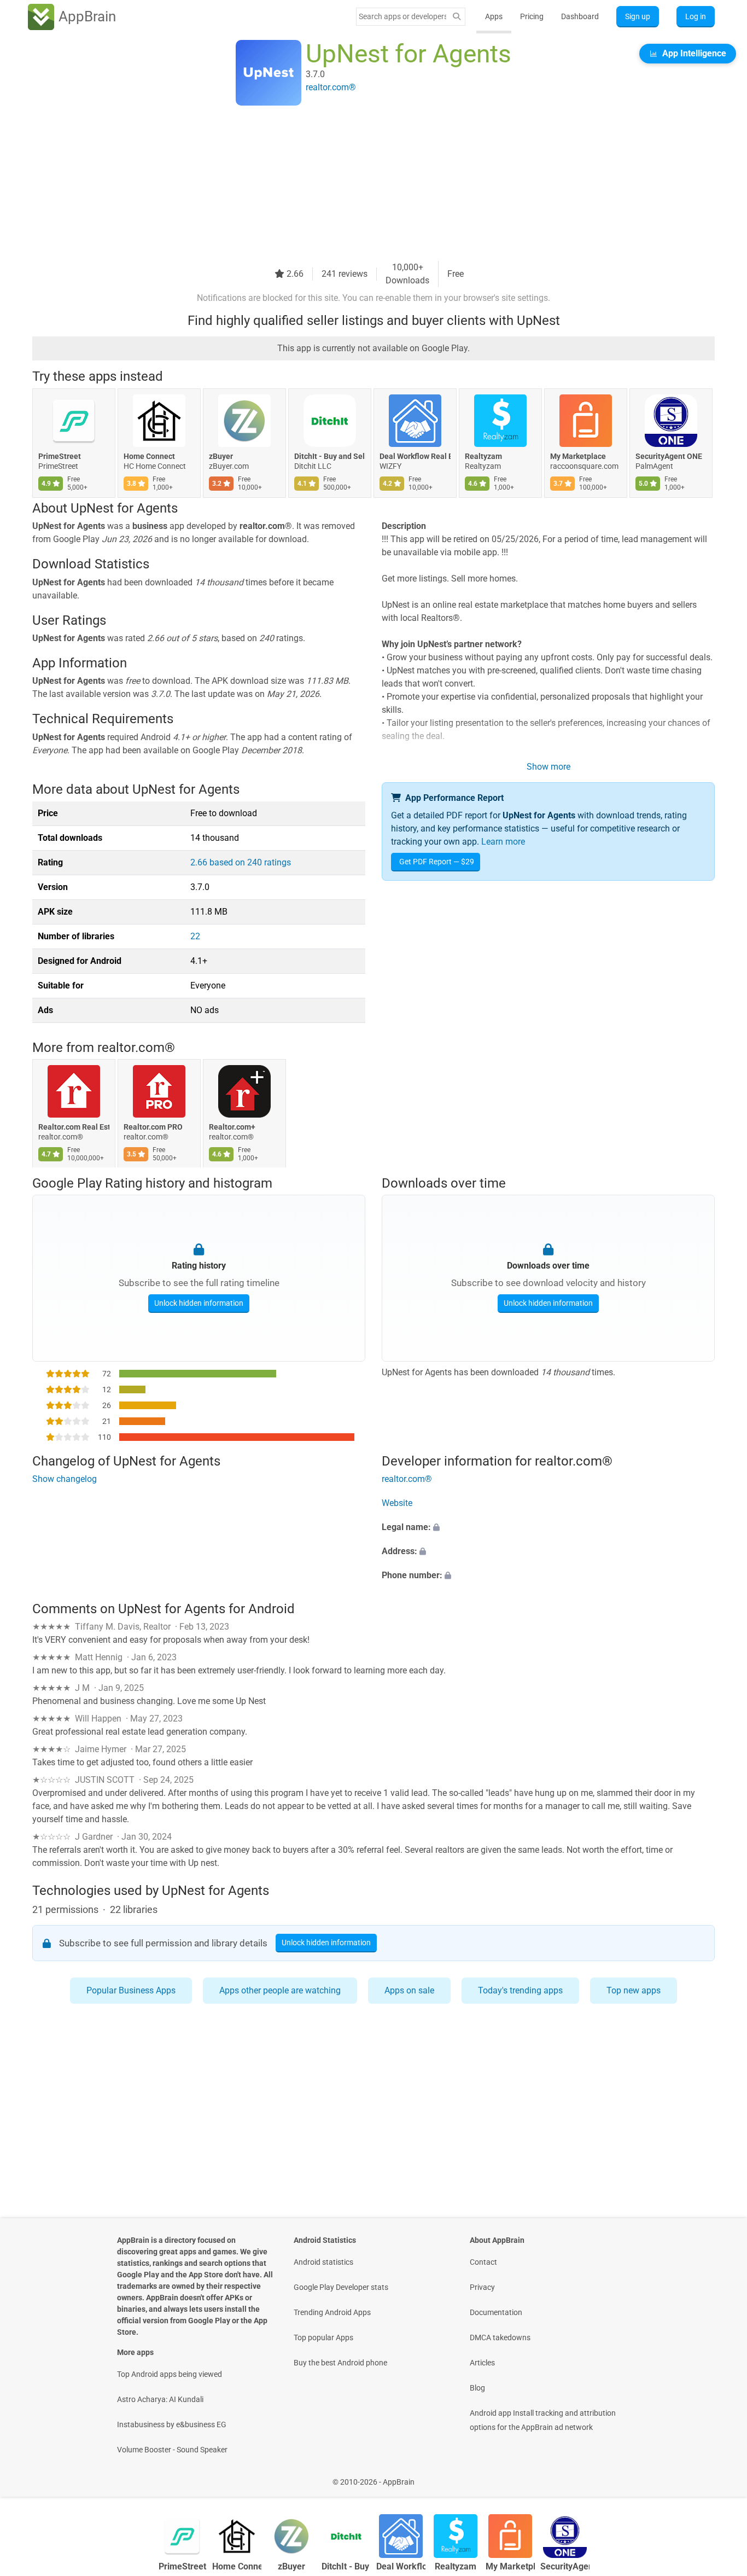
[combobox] (402, 16)
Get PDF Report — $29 (437, 862)
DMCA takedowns (500, 2337)
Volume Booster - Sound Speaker (172, 2450)
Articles (482, 2363)
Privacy (482, 2287)
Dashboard (580, 16)
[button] (548, 1527)
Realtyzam (483, 456)
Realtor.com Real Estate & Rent (74, 1127)
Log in (696, 16)
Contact (483, 2262)
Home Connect (149, 456)
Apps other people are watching (280, 1990)
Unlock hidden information (199, 1303)
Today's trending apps (520, 1990)
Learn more (503, 842)
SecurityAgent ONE (669, 456)
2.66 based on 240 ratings (241, 862)
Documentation (496, 2312)
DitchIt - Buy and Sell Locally (330, 456)
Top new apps (634, 1990)
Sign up (638, 16)
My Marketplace (578, 456)
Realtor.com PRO (153, 1127)
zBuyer (221, 456)
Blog (477, 2388)
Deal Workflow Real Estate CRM (415, 456)
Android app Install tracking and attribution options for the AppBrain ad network (543, 2420)
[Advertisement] (360, 184)
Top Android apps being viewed (170, 2374)
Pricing (532, 16)
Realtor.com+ (232, 1127)
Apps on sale (409, 1990)
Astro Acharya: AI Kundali (160, 2399)
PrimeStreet (60, 456)
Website (397, 1503)
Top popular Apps (323, 2337)
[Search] (457, 17)
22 (195, 936)
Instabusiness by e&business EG (172, 2424)
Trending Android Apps (332, 2312)
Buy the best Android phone (340, 2363)
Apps (494, 16)
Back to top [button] (720, 2476)
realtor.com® (136, 1048)
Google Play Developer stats (341, 2287)
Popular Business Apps (131, 1990)
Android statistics (323, 2262)
